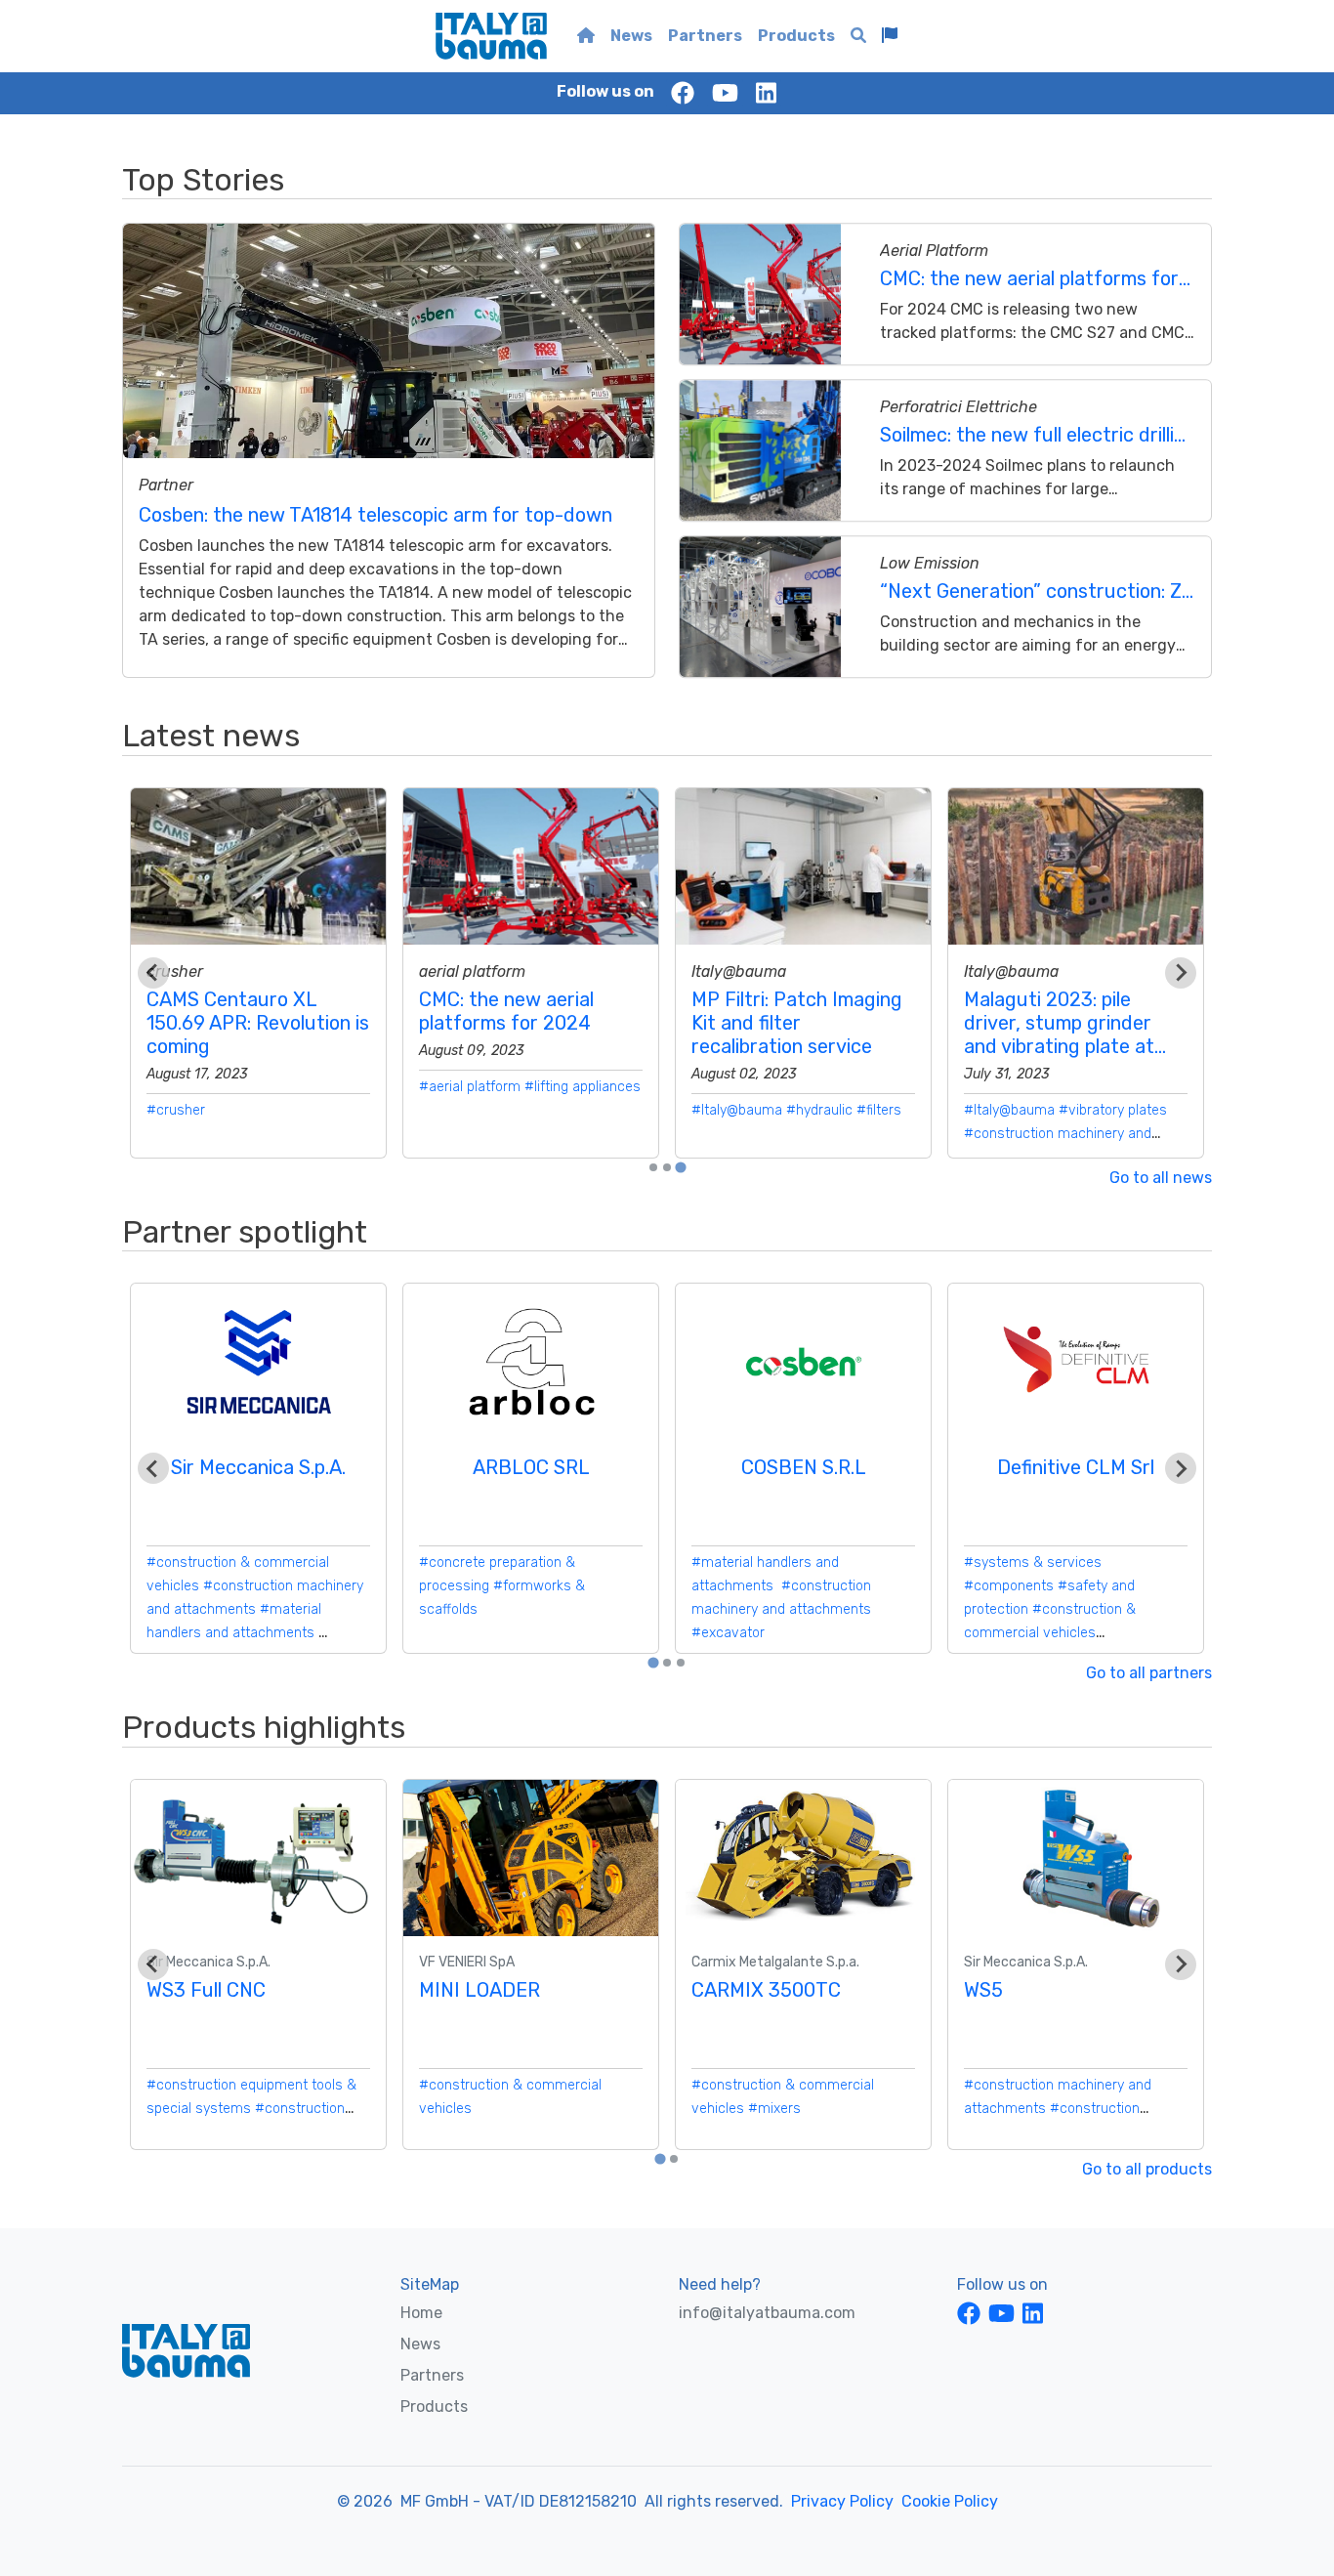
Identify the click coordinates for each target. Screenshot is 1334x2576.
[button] (890, 36)
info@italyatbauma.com (767, 2313)
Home (421, 2313)
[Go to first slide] (1181, 973)
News (631, 36)
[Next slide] (1181, 1468)
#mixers (774, 2109)
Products (796, 36)
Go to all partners (1149, 1673)
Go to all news (1161, 1178)
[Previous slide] (153, 973)
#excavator (728, 1633)
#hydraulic (819, 1110)
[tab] (653, 1167)
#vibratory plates (1113, 1110)
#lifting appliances (583, 1087)
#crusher (176, 1110)
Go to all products (1147, 2169)
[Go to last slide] (153, 1468)
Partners (705, 36)
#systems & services (1033, 1562)
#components (1009, 1586)
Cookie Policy (950, 2501)
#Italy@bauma (737, 1110)
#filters (879, 1110)
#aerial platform (470, 1087)
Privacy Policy (842, 2501)
